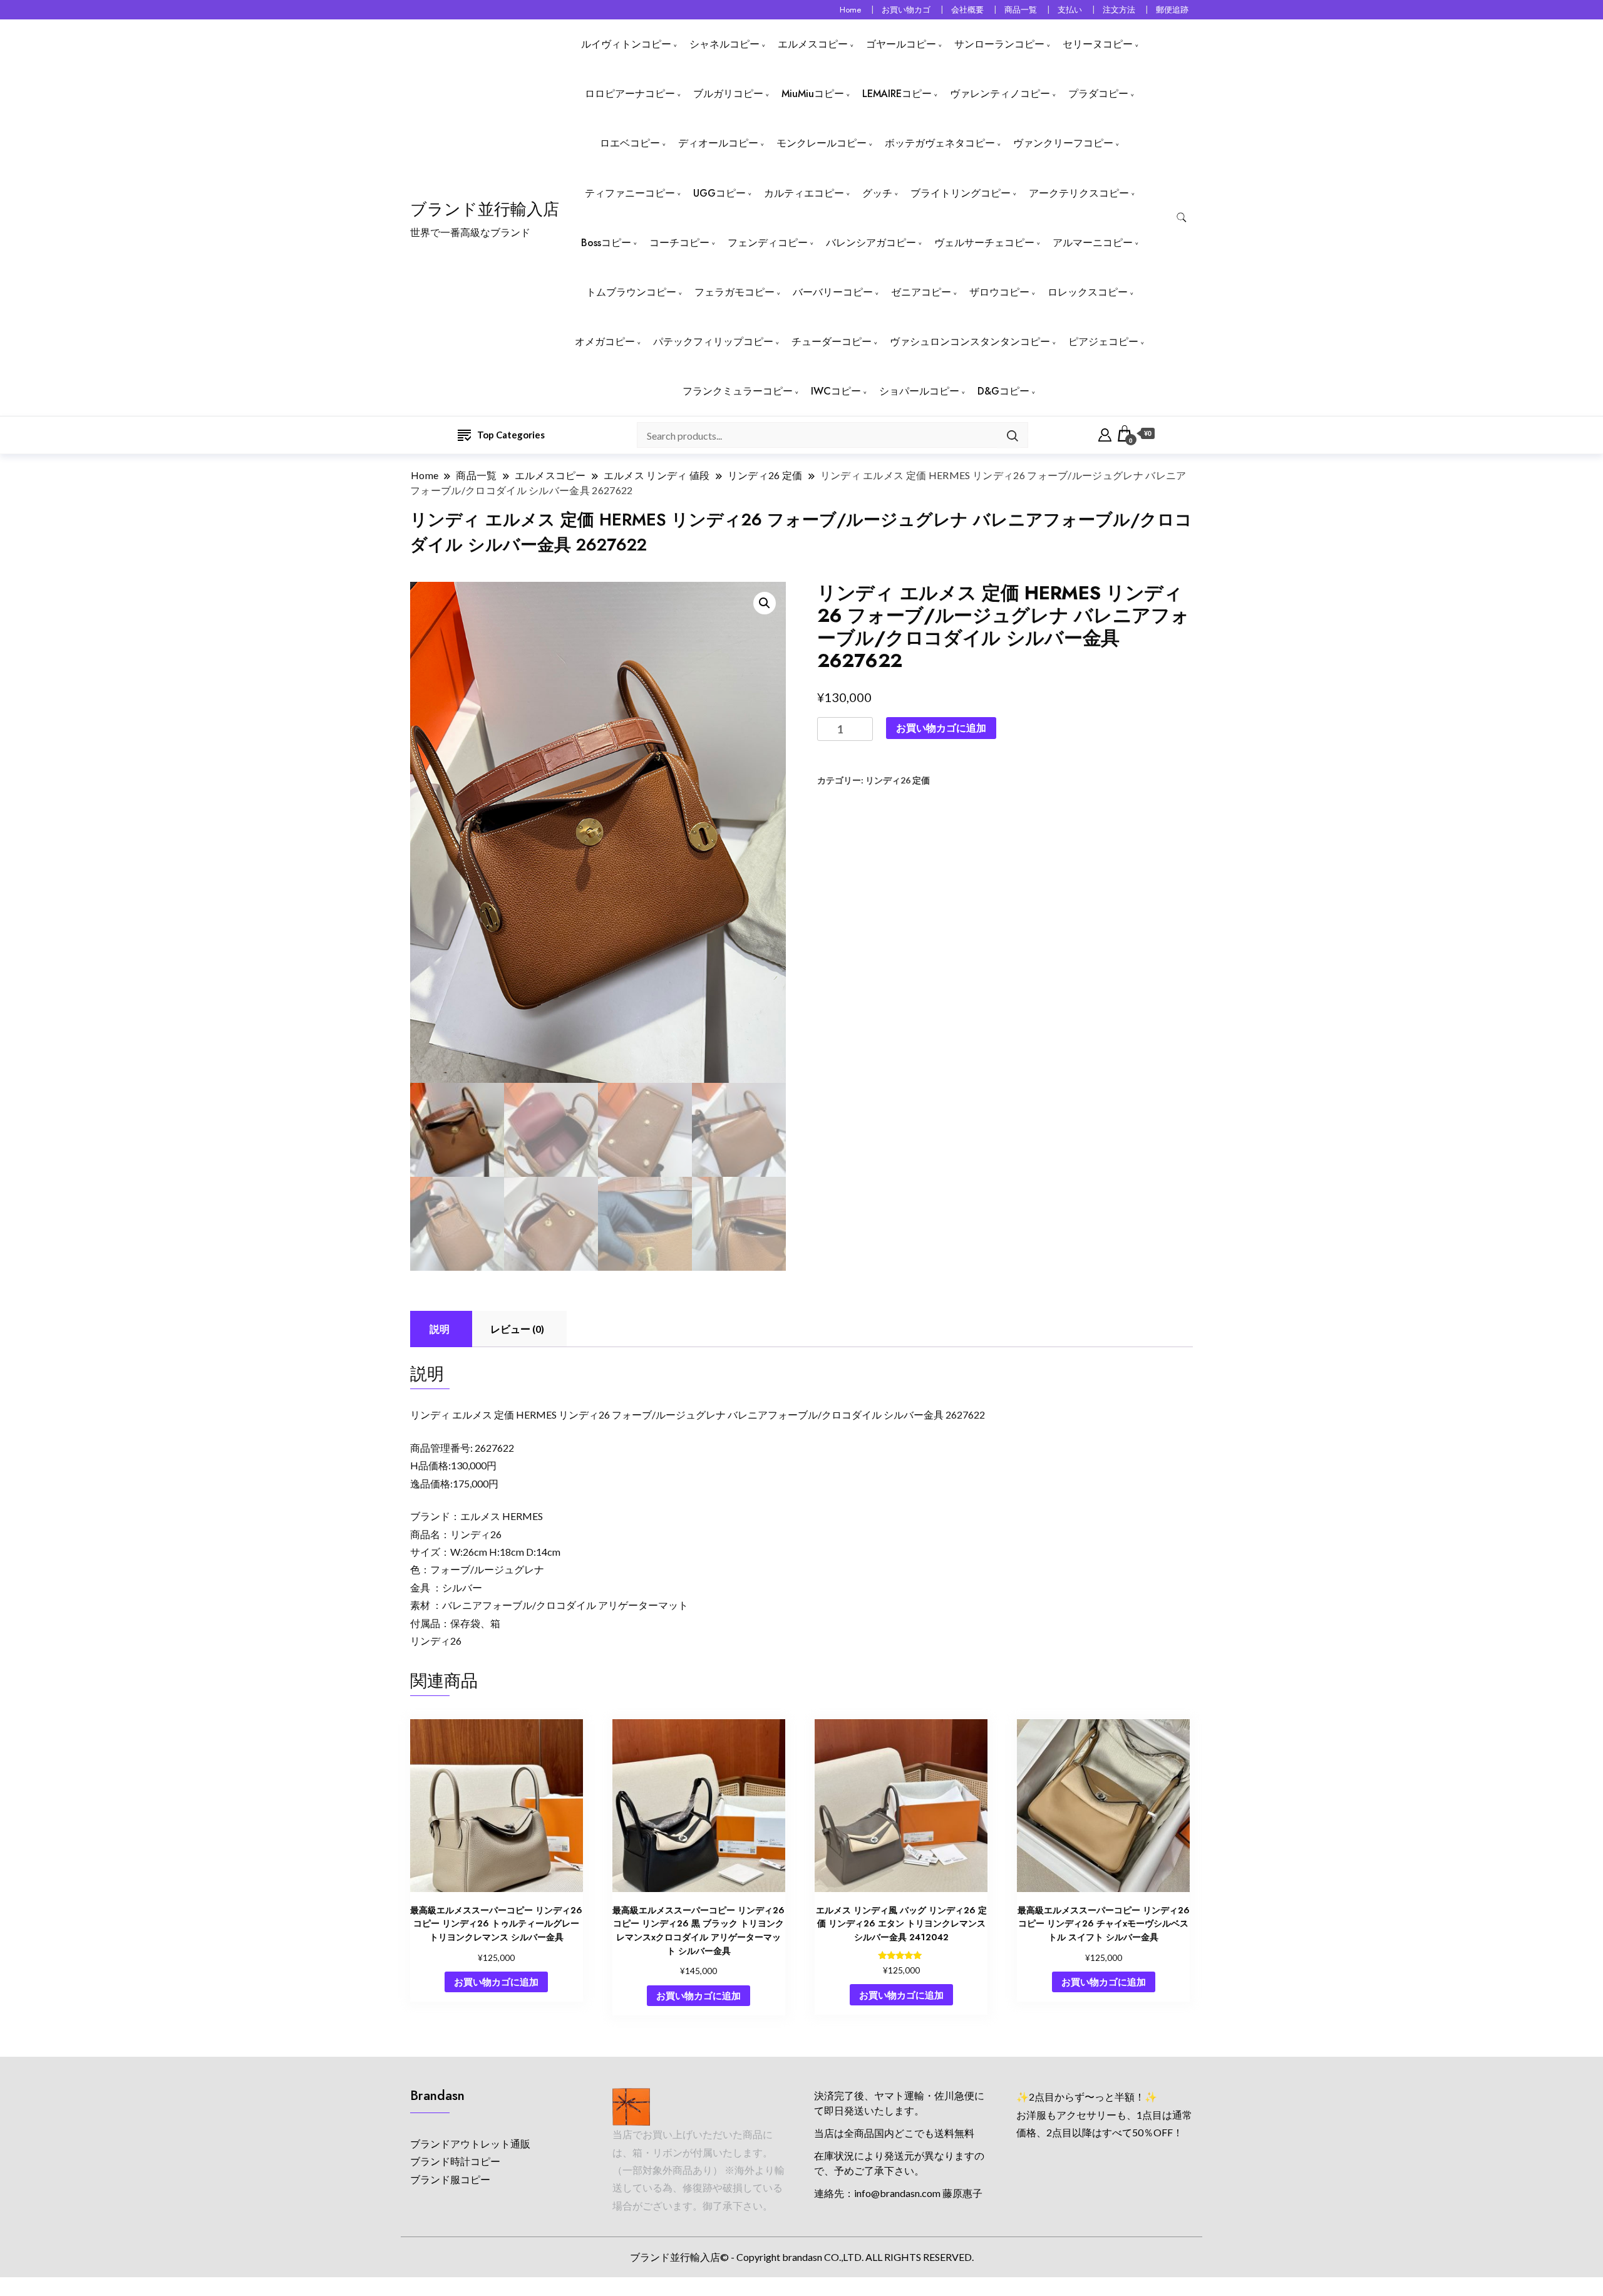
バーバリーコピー (833, 292)
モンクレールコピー (822, 143)
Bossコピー (606, 243)
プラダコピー (1098, 94)
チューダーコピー (832, 342)
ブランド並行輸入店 (485, 209)
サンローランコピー (999, 44)
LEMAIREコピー (897, 94)
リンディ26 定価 (898, 780)
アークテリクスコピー (1079, 193)
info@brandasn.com (897, 2193)
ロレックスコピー (1088, 292)
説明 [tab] (440, 1329)
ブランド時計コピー (455, 2161)
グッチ (877, 193)
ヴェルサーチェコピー (984, 243)
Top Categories (511, 435)
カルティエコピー (804, 193)
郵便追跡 (1172, 10)
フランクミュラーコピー (738, 391)
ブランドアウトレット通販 (470, 2143)
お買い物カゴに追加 (941, 727)
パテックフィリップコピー (713, 342)
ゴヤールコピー (901, 44)
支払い (1070, 10)
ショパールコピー (919, 391)
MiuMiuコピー (813, 94)
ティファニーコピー (630, 193)
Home (850, 10)
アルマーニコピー (1093, 243)
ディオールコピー (718, 143)
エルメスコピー (813, 44)
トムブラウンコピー (631, 292)
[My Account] (1105, 433)
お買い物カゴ (906, 10)
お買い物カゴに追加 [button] (496, 1982)
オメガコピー (605, 342)
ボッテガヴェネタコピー (940, 143)
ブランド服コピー (450, 2179)
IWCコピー (836, 391)
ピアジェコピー (1103, 342)
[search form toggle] (1182, 218)
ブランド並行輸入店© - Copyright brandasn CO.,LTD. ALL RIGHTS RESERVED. (802, 2257)
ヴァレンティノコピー (1000, 94)
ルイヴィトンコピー (626, 44)
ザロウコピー (999, 292)
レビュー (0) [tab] (517, 1329)
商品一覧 (1021, 10)
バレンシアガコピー (871, 243)
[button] (765, 603)
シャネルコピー (724, 44)
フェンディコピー (768, 243)
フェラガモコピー (734, 292)
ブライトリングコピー (961, 193)
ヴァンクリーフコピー (1063, 143)
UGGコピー (719, 193)
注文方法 (1119, 10)
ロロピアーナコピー (630, 94)
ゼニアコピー (921, 292)
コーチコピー (679, 243)
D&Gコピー (1003, 391)
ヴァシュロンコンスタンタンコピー (970, 342)
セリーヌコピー (1098, 44)
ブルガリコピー (728, 94)
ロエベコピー (630, 143)
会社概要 (967, 10)
